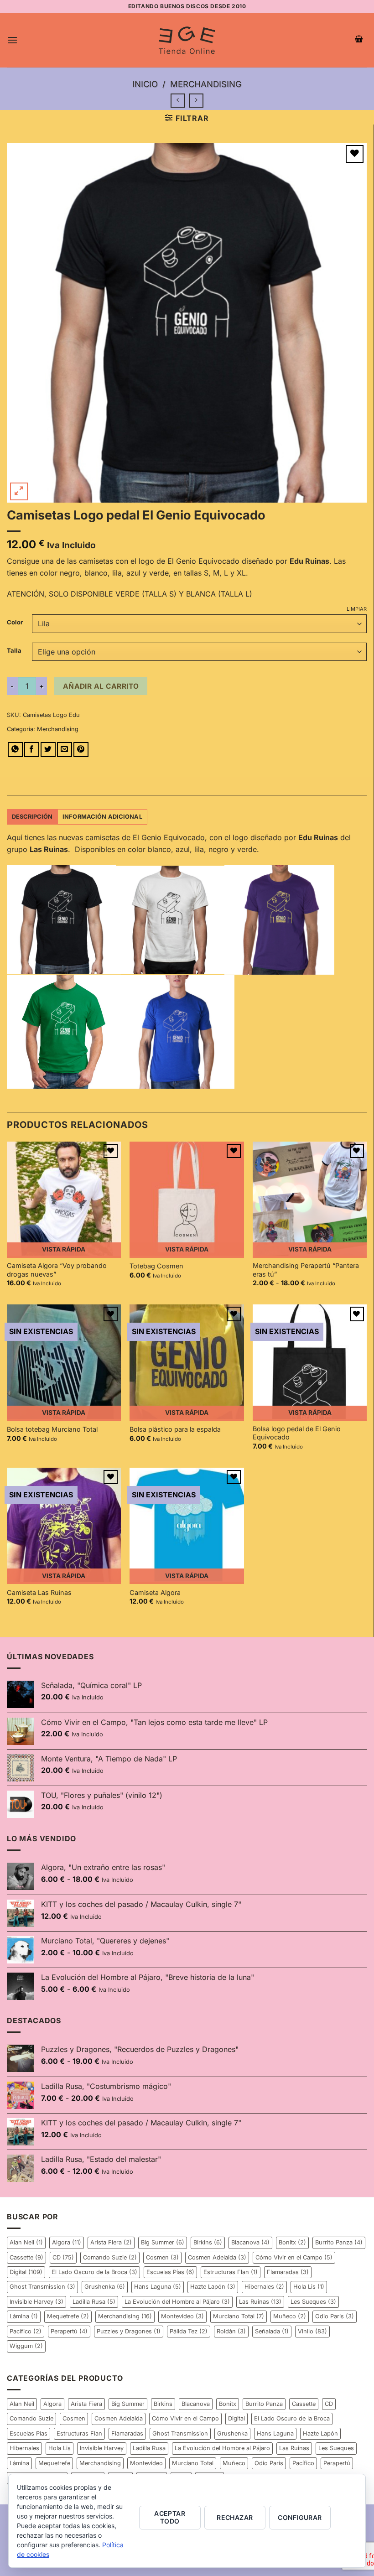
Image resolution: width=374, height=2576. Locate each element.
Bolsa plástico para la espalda (175, 1429)
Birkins (208, 2242)
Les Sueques (313, 2302)
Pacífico (26, 2331)
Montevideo (182, 2316)
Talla (14, 651)
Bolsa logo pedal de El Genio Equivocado (297, 1433)
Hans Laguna (158, 2287)
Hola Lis (309, 2287)
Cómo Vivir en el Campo (294, 2257)
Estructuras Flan (231, 2272)
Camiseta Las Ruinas (39, 1592)
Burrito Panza (339, 2242)
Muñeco (290, 2316)
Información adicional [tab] (102, 817)
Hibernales (264, 2287)
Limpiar (357, 609)
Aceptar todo (170, 2517)
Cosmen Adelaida (217, 2257)
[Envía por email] (65, 750)
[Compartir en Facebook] (32, 750)
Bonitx (292, 2242)
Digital (26, 2272)
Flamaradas (288, 2272)
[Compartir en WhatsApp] (15, 750)
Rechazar (235, 2517)
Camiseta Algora (155, 1592)
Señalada (272, 2331)
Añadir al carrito (101, 686)
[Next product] (178, 101)
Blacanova (250, 2242)
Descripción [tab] (32, 817)
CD (63, 2257)
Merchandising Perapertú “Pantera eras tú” (306, 1270)
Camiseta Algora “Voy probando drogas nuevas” (57, 1270)
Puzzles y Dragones (129, 2331)
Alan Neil (26, 2242)
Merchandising (206, 84)
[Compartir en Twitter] (48, 750)
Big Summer (163, 2242)
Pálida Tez (189, 2331)
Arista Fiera (111, 2242)
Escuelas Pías (170, 2272)
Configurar (300, 2517)
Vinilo (312, 2331)
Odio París (335, 2316)
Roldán (231, 2331)
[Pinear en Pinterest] (81, 750)
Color (15, 623)
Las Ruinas (260, 2302)
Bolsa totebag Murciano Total (52, 1429)
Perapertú (69, 2331)
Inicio (145, 84)
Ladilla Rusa (94, 2302)
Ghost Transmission (42, 2287)
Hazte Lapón (213, 2287)
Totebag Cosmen (156, 1266)
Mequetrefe (68, 2316)
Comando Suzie (110, 2257)
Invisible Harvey (36, 2302)
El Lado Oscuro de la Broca (94, 2272)
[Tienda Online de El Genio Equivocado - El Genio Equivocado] (187, 40)
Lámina (24, 2316)
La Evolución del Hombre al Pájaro (177, 2302)
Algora (67, 2242)
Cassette (26, 2257)
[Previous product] (196, 101)
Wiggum (26, 2346)
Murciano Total (239, 2316)
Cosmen (162, 2257)
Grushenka (105, 2287)
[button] (12, 40)
